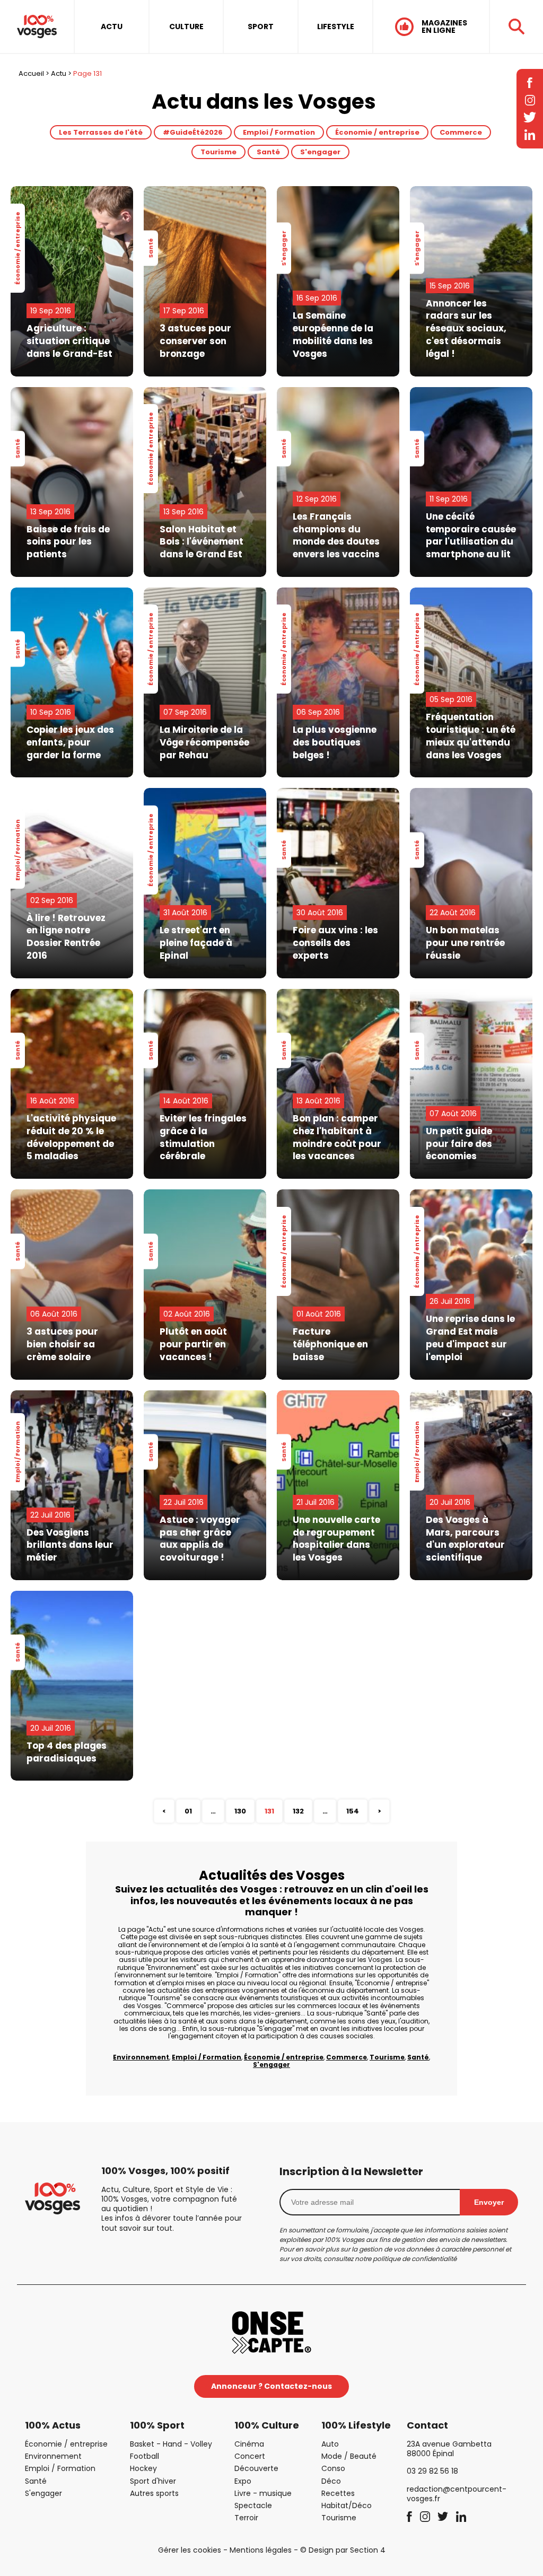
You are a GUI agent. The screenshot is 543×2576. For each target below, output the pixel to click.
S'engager (320, 152)
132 (298, 1811)
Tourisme (218, 152)
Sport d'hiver (153, 2481)
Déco (331, 2481)
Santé (268, 152)
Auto (330, 2444)
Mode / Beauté (349, 2456)
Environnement (141, 2057)
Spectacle (253, 2505)
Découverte (256, 2468)
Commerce (461, 132)
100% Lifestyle (356, 2425)
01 (188, 1811)
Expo (243, 2481)
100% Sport (157, 2425)
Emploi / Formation (279, 132)
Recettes (338, 2493)
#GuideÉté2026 (193, 132)
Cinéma (249, 2444)
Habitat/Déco (347, 2505)
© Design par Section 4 (343, 2550)
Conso (333, 2468)
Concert (250, 2456)
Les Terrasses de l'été (101, 132)
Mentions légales (261, 2550)
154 (353, 1811)
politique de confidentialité (415, 2259)
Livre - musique (263, 2493)
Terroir (246, 2518)
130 (240, 1811)
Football (144, 2456)
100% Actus (53, 2425)
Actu (59, 73)
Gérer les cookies (190, 2550)
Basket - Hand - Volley (171, 2444)
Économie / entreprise (377, 132)
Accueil (31, 73)
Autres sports (154, 2493)
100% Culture (267, 2425)
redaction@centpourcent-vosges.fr (457, 2494)
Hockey (143, 2468)
